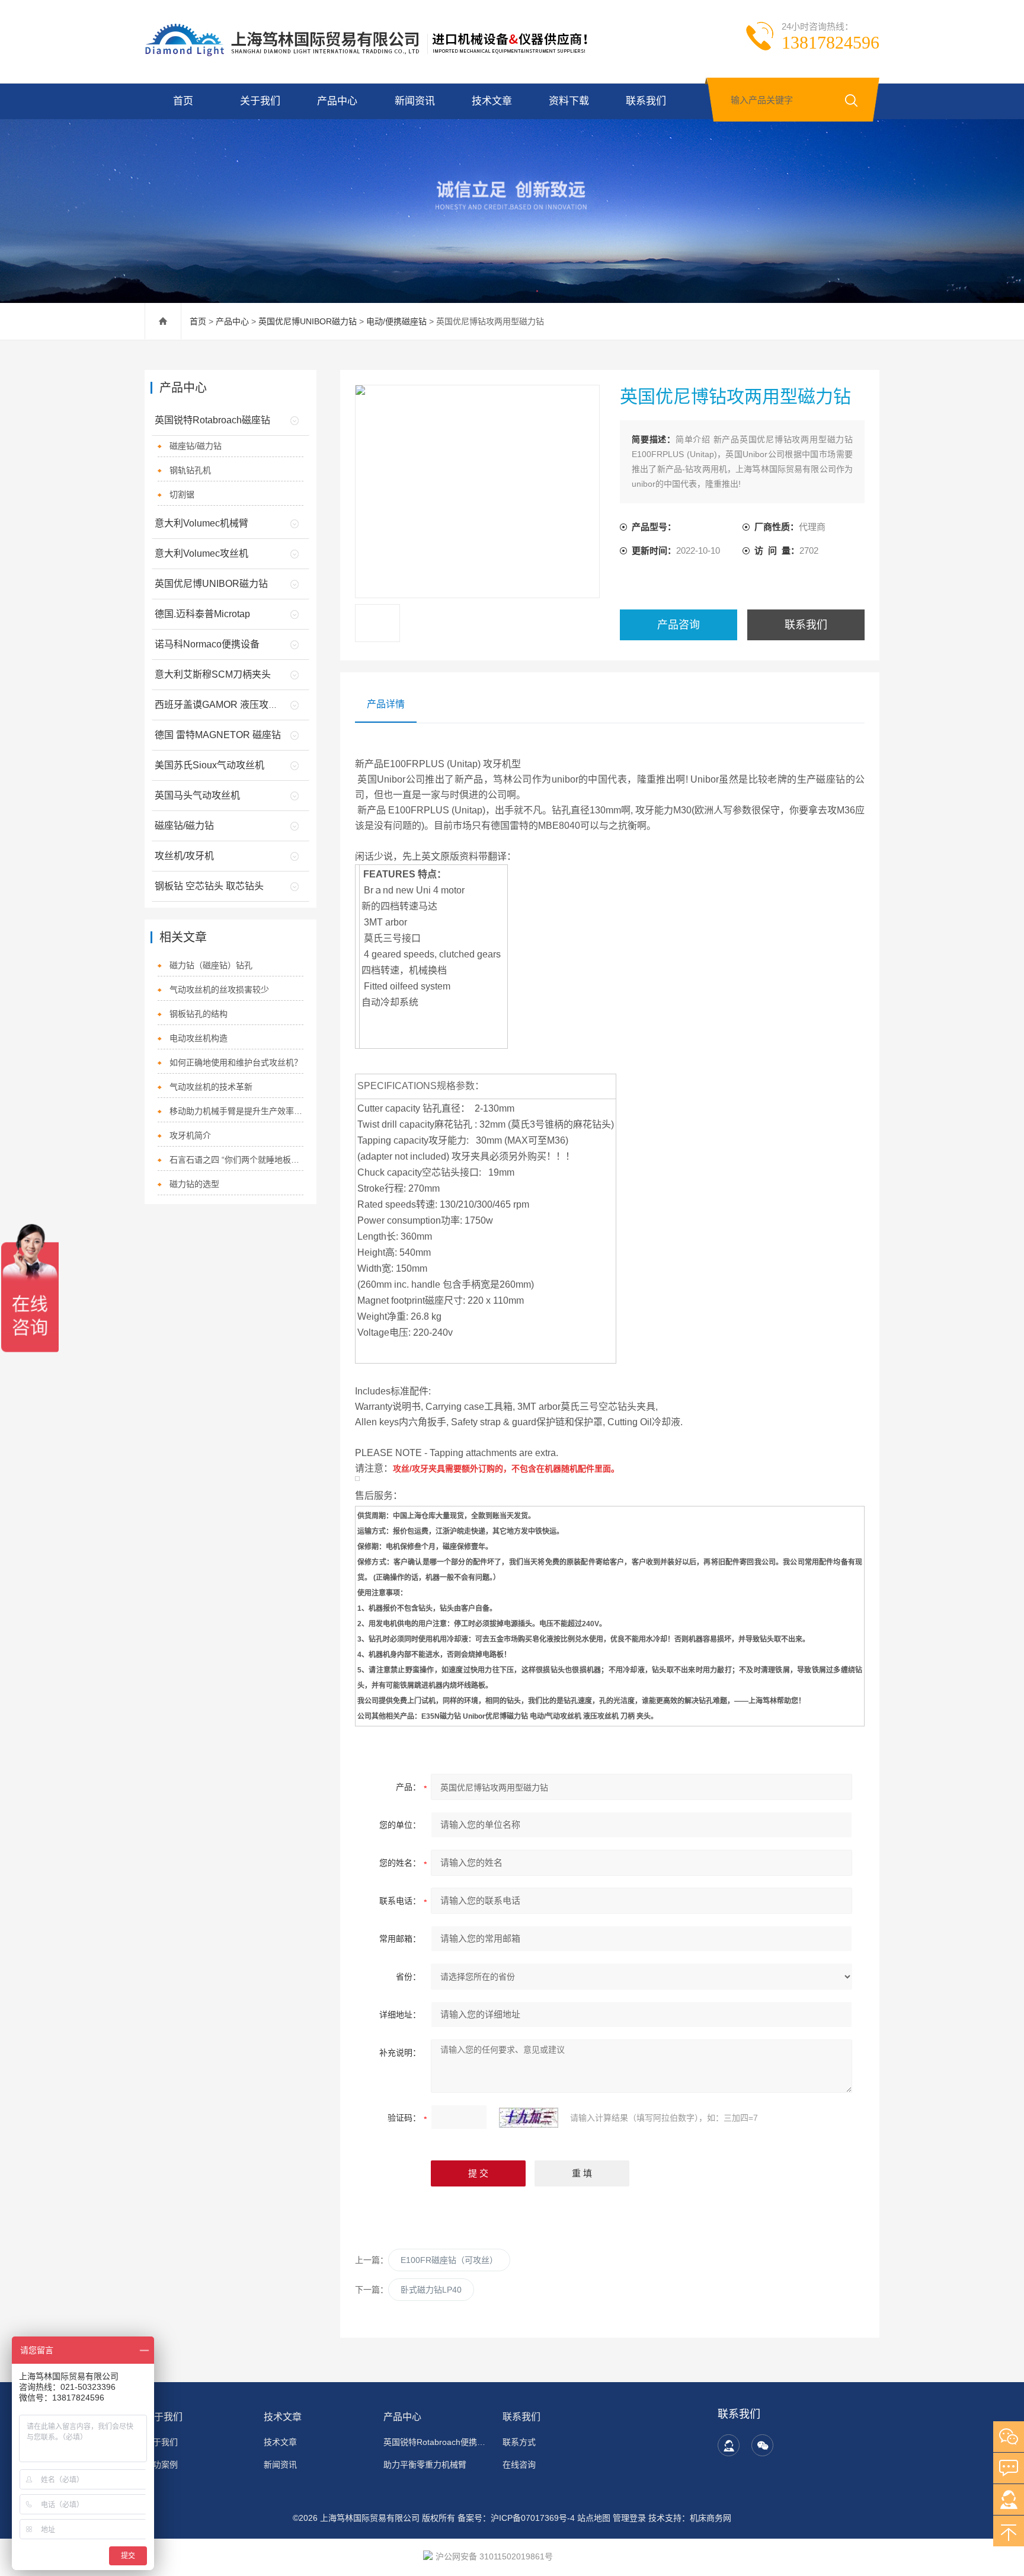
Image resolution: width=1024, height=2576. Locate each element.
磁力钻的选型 (194, 1184)
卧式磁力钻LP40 (431, 2290)
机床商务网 (711, 2518)
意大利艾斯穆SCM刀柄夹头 (213, 674)
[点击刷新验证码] (529, 2118)
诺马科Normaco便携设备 (207, 644)
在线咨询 (519, 2465)
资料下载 (569, 101)
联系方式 (519, 2442)
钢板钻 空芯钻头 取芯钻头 (209, 886)
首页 (183, 101)
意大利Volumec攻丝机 (201, 553)
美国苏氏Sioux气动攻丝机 (209, 765)
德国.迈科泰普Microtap (202, 614)
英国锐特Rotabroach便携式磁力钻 (436, 2442)
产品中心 (337, 101)
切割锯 (182, 494)
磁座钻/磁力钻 (196, 446)
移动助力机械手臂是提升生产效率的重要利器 (237, 1111)
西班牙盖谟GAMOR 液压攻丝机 (221, 705)
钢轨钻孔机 (190, 470)
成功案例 (161, 2465)
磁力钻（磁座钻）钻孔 (211, 965)
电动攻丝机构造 (199, 1038)
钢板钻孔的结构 (199, 1014)
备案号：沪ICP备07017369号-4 (516, 2518)
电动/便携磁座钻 (396, 321)
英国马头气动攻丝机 (197, 795)
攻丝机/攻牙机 (184, 856)
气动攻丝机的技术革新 (211, 1087)
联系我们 (646, 101)
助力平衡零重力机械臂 (425, 2465)
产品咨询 (679, 625)
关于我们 (260, 101)
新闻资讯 (415, 101)
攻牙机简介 (190, 1135)
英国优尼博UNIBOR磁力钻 (308, 321)
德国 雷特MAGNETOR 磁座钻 (218, 735)
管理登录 (629, 2518)
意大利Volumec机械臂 (201, 523)
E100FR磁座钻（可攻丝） (449, 2260)
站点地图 (594, 2518)
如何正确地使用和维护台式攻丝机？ (236, 1062)
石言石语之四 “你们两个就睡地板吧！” (237, 1160)
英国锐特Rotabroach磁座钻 (212, 420)
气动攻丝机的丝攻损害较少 (219, 989)
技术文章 (492, 101)
